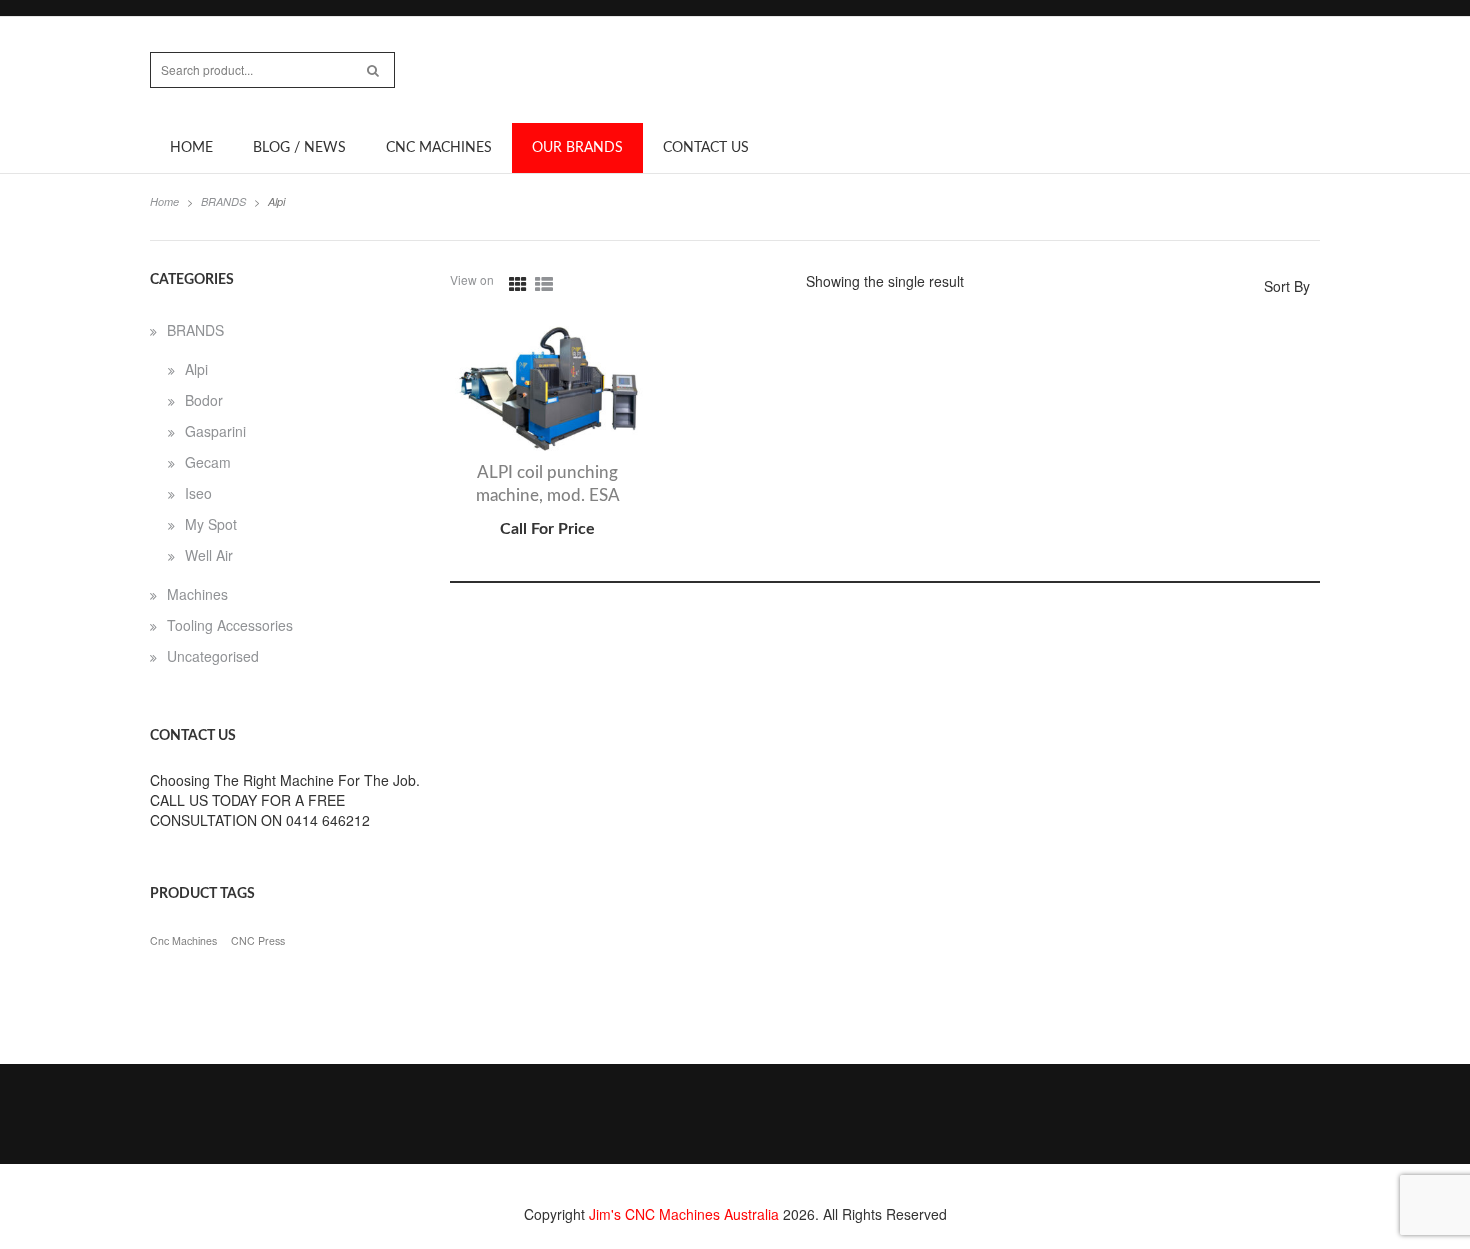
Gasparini (215, 431)
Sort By (1287, 286)
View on (472, 279)
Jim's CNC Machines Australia (684, 1214)
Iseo (198, 493)
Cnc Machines (183, 940)
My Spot (211, 524)
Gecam (208, 462)
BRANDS (223, 201)
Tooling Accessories (230, 625)
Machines (197, 594)
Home (191, 148)
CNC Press (258, 940)
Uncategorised (213, 656)
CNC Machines (439, 148)
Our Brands (577, 148)
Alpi (196, 369)
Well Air (209, 555)
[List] (544, 284)
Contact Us (706, 148)
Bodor (204, 400)
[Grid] (518, 284)
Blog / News (299, 148)
